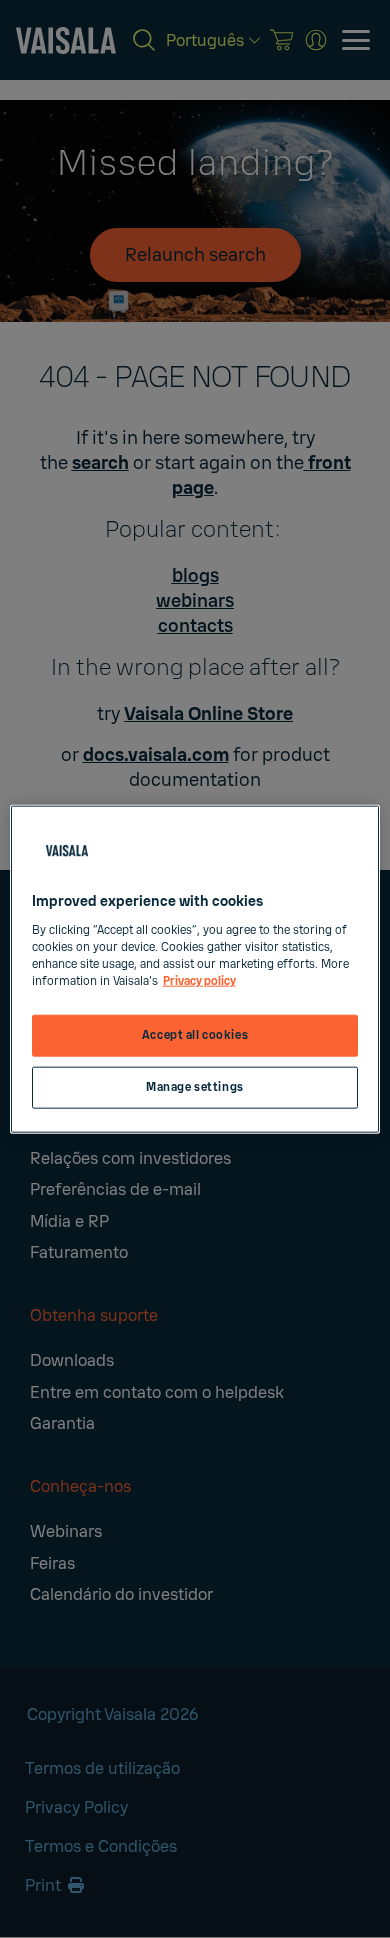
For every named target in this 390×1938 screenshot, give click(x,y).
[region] (195, 969)
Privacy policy (199, 980)
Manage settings (195, 1086)
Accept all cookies (195, 1035)
